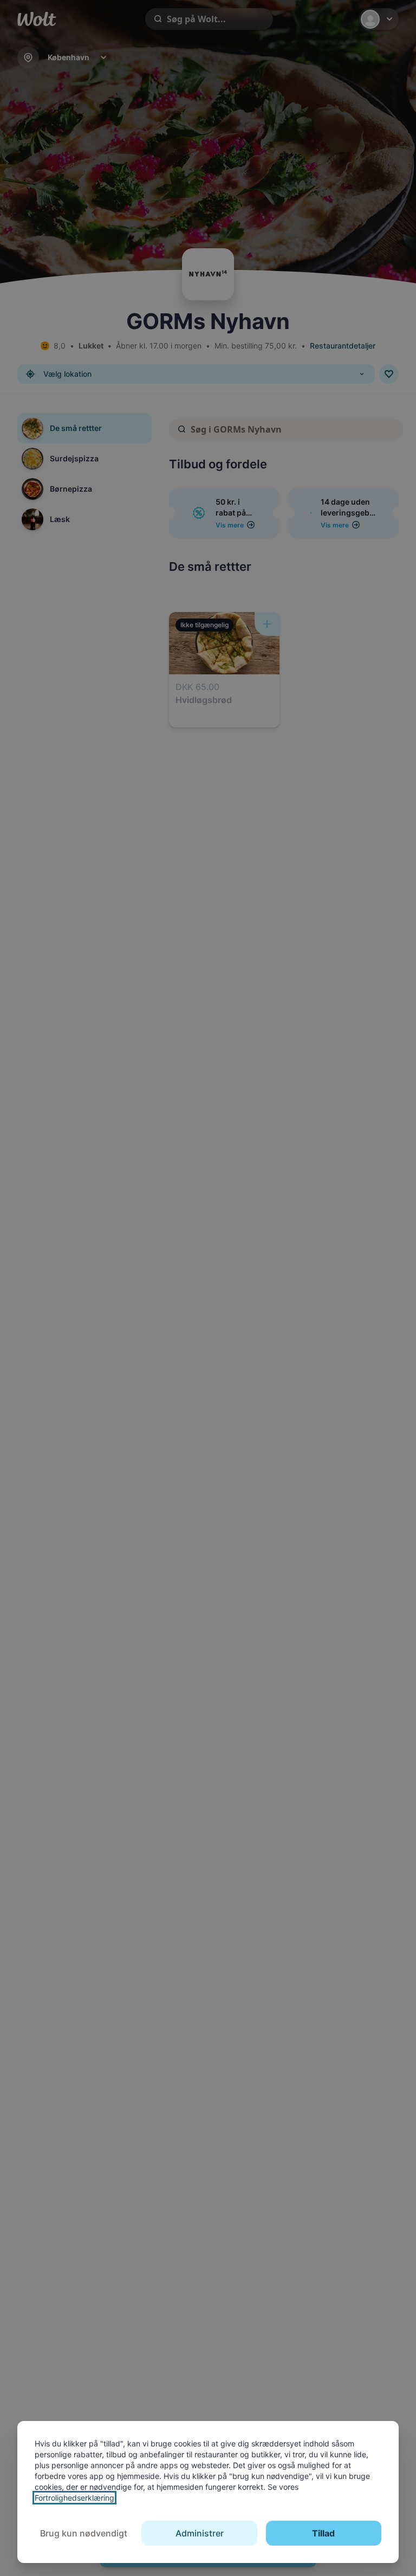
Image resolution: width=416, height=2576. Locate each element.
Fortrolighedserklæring (74, 2498)
